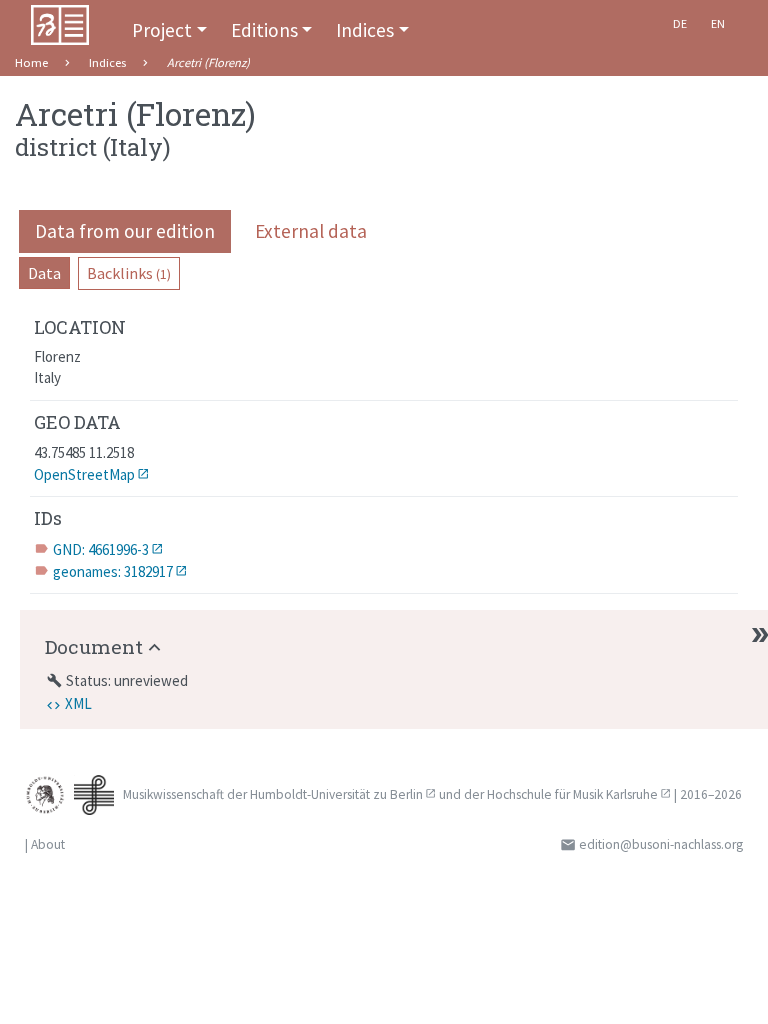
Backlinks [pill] (129, 273)
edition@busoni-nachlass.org (661, 844)
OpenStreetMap (84, 474)
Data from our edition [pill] (125, 231)
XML (78, 703)
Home (31, 62)
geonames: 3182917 (113, 571)
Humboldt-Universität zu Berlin (336, 794)
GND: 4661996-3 (101, 549)
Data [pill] (44, 273)
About (48, 844)
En (718, 23)
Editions (264, 30)
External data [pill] (311, 231)
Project (162, 30)
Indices (365, 30)
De (680, 23)
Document (94, 646)
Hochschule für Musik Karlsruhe (572, 794)
